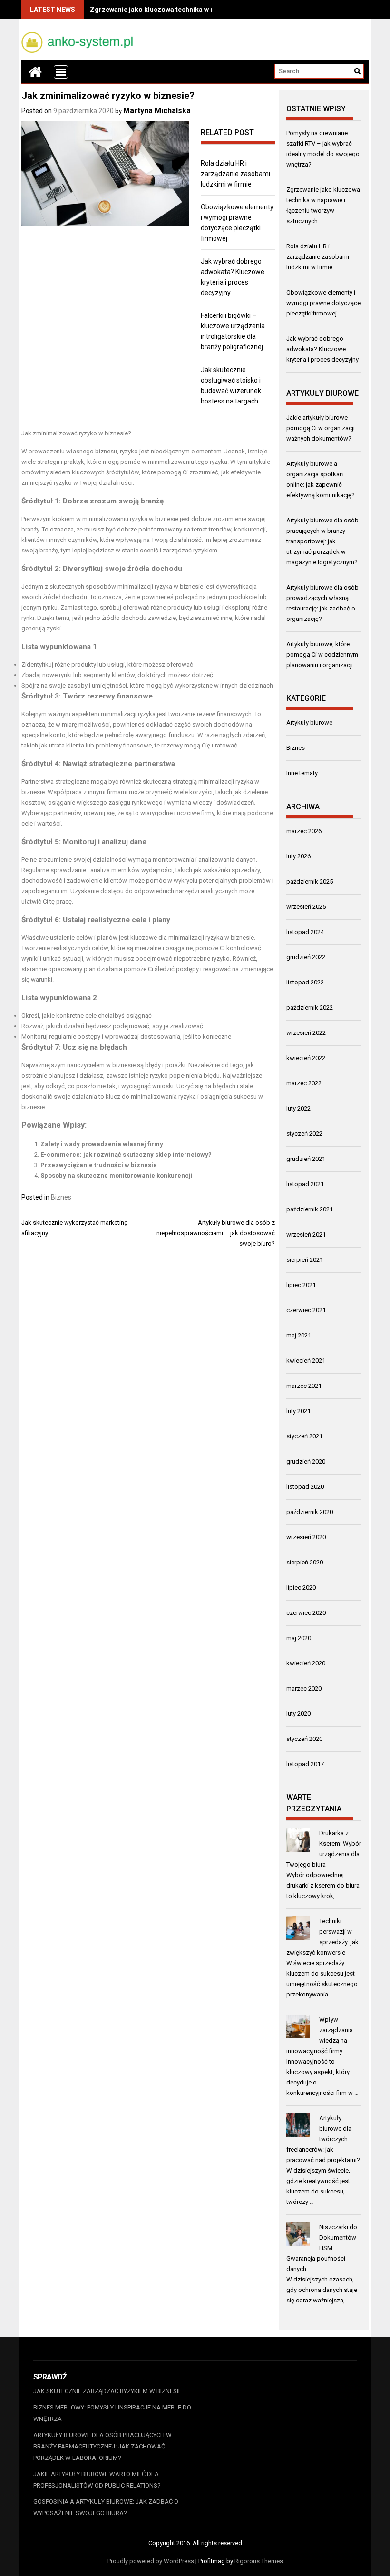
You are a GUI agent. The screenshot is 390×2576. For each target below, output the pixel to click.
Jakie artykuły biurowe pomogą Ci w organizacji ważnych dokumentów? (321, 428)
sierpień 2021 (305, 1260)
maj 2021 (299, 1335)
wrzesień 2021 (306, 1234)
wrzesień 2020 (306, 1537)
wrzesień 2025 (306, 907)
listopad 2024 (305, 932)
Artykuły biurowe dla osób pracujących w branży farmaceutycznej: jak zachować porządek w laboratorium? (102, 2446)
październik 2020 (310, 1512)
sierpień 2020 (305, 1562)
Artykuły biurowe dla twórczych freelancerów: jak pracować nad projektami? (323, 2139)
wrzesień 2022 (306, 1033)
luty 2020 (298, 1714)
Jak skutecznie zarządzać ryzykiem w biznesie (107, 2391)
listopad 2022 (305, 982)
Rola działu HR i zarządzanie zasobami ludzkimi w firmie (235, 174)
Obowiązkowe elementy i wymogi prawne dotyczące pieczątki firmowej (323, 303)
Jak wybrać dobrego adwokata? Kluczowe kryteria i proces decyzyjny (322, 349)
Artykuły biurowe (309, 723)
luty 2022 (298, 1108)
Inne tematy (302, 773)
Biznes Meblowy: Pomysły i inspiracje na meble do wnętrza (112, 2413)
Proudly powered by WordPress (151, 2561)
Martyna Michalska (157, 111)
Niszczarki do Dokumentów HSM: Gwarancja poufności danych (322, 2248)
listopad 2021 (305, 1184)
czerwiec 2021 (306, 1310)
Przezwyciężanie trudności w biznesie (99, 1165)
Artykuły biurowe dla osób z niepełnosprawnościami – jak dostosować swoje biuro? (216, 1233)
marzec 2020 (304, 1688)
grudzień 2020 (306, 1461)
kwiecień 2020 (306, 1663)
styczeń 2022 (304, 1134)
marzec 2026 (304, 831)
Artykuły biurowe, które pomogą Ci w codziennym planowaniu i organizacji (322, 654)
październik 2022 (310, 1008)
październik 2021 (310, 1209)
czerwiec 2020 (306, 1613)
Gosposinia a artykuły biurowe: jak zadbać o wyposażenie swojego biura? (106, 2507)
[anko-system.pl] (35, 72)
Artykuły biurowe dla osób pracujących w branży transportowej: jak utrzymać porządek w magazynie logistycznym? (322, 541)
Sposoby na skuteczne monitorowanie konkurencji (117, 1175)
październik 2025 (310, 881)
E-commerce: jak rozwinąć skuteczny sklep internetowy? (126, 1155)
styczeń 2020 (304, 1739)
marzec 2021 (304, 1386)
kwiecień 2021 (306, 1361)
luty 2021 (298, 1411)
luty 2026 (298, 856)
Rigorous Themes (259, 2561)
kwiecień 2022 (306, 1058)
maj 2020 (299, 1638)
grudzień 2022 (306, 957)
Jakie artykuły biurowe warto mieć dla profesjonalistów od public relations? (97, 2480)
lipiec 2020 (301, 1588)
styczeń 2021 (304, 1436)
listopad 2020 (305, 1487)
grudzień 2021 (306, 1159)
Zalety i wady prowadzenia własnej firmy (102, 1144)
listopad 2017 (305, 1764)
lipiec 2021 (301, 1285)
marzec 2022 (304, 1083)
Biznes (61, 1197)
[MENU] (61, 72)
